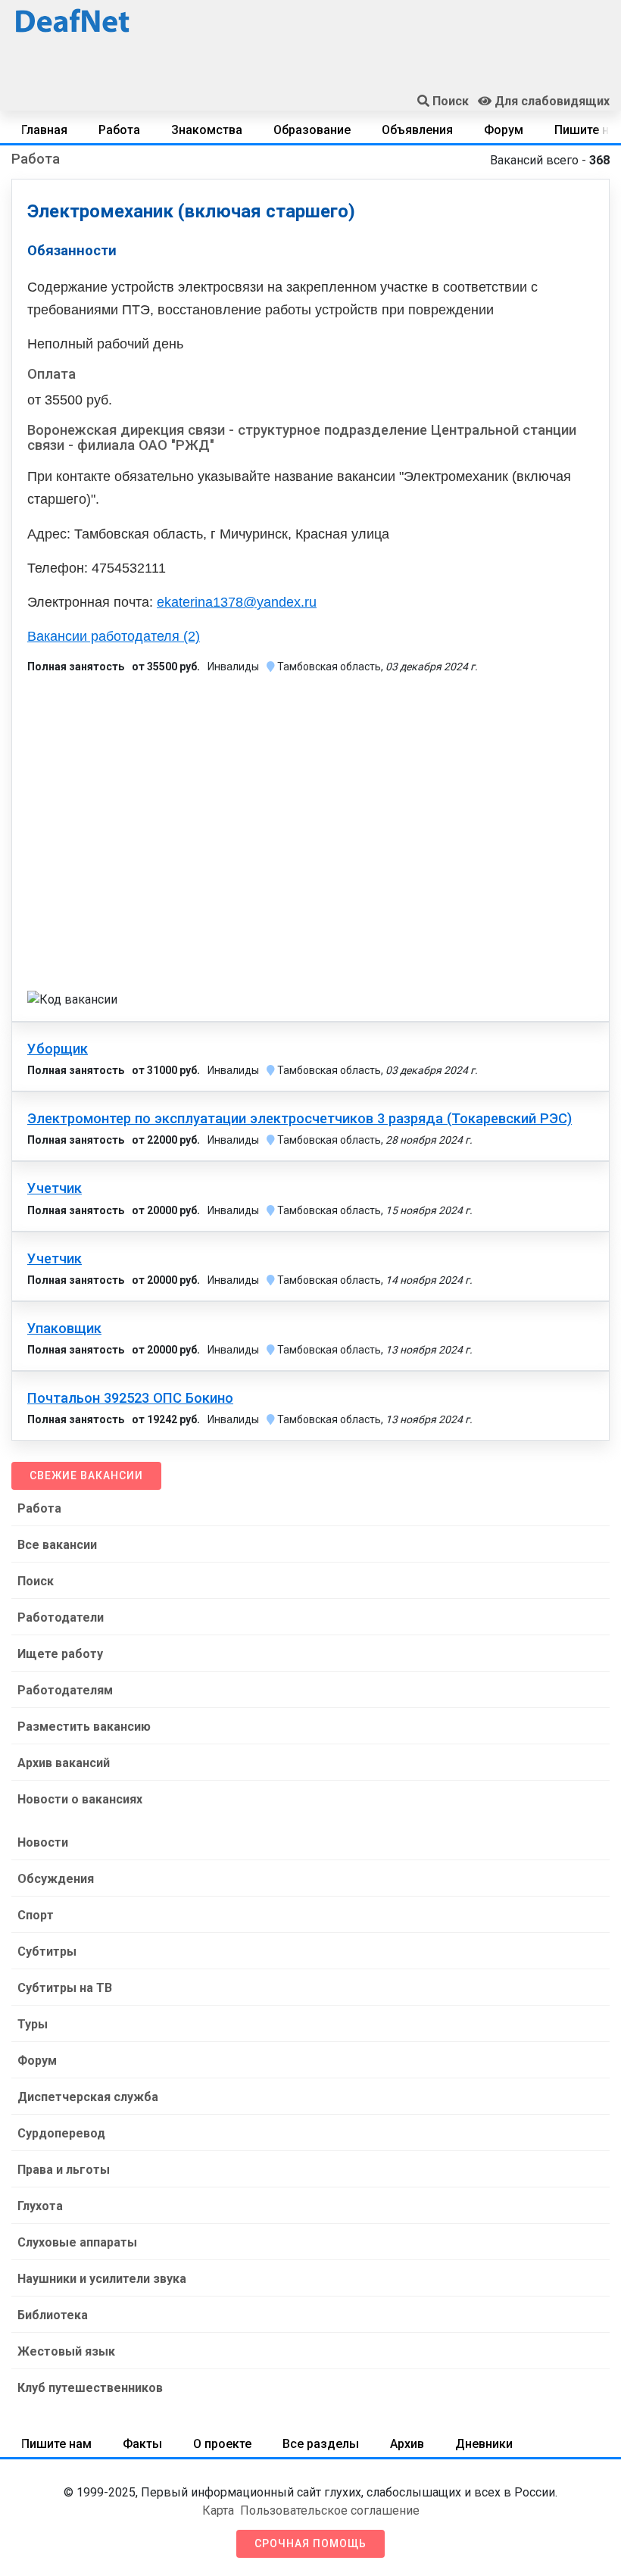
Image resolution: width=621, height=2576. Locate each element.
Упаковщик (64, 1329)
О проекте (222, 2444)
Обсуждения (56, 1879)
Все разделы (321, 2444)
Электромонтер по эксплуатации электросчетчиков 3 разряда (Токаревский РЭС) (300, 1119)
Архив (407, 2444)
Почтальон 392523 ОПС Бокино (130, 1398)
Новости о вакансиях (80, 1799)
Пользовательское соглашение (330, 2510)
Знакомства (207, 130)
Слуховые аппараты (77, 2242)
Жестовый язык (66, 2351)
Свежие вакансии (86, 1475)
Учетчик (55, 1188)
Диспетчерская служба (88, 2097)
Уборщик (58, 1049)
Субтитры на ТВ (65, 1988)
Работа (119, 130)
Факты (142, 2444)
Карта (218, 2510)
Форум (504, 130)
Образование (312, 130)
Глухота (40, 2206)
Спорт (36, 1915)
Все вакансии (57, 1545)
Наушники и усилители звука (102, 2279)
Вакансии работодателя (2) (114, 636)
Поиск (36, 1581)
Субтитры (47, 1952)
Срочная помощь (310, 2543)
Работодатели (61, 1617)
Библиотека (53, 2315)
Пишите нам (56, 2444)
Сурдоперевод (61, 2133)
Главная (44, 130)
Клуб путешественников (90, 2388)
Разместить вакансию (84, 1727)
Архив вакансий (64, 1763)
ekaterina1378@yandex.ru (237, 602)
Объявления (417, 130)
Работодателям (65, 1690)
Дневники (484, 2444)
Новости (43, 1842)
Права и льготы (64, 2170)
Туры (33, 2024)
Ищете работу (60, 1654)
